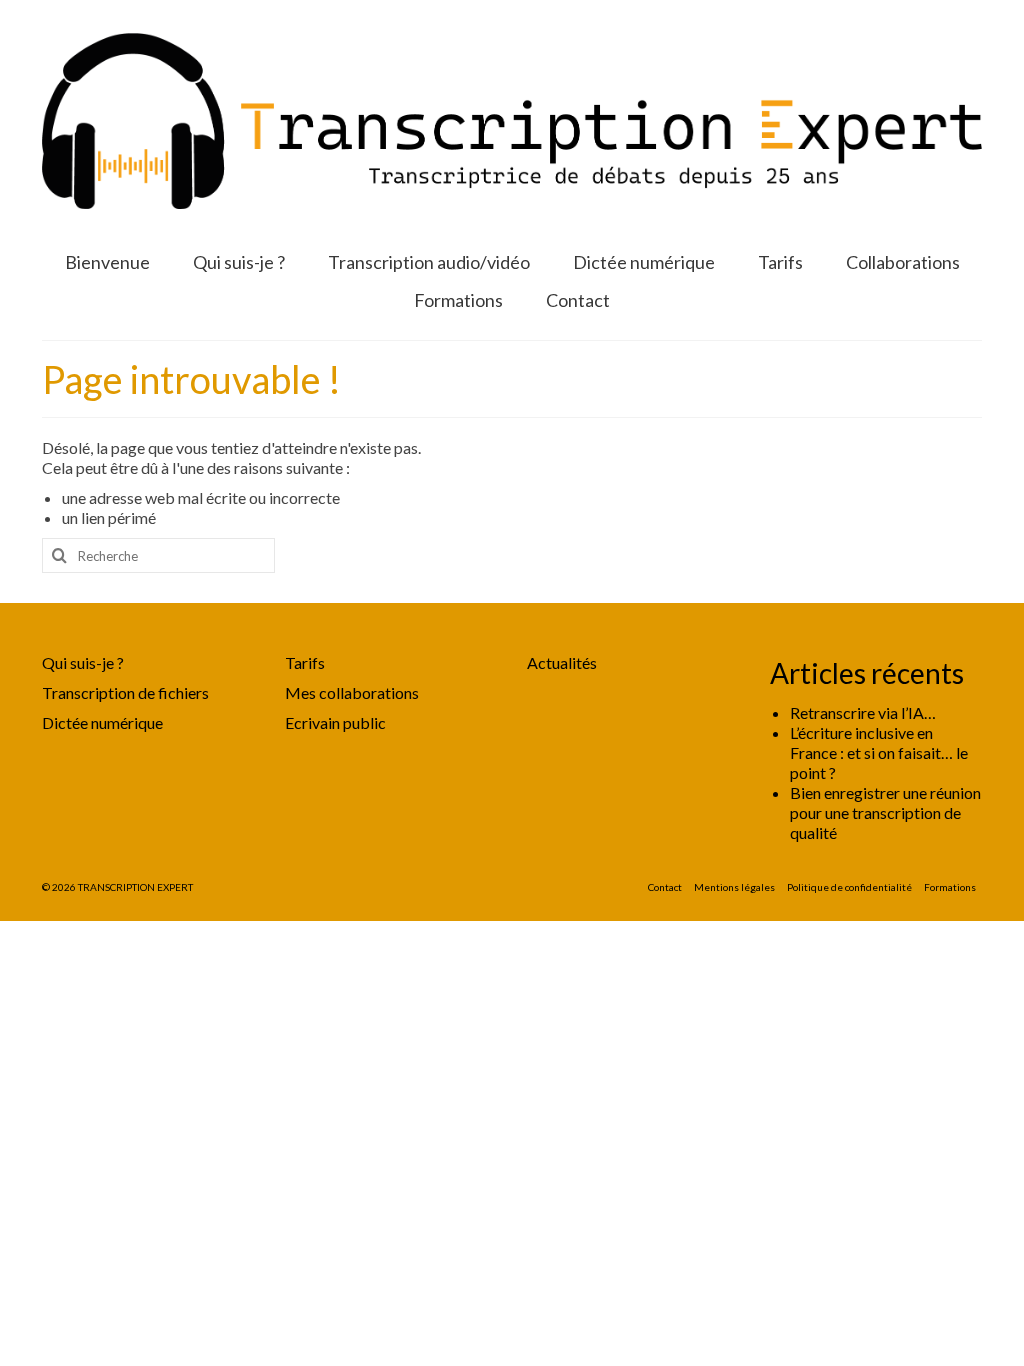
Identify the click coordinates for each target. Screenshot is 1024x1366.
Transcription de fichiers (125, 692)
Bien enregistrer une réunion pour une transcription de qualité (885, 812)
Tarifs (305, 662)
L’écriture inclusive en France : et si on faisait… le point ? (879, 752)
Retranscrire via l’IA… (863, 712)
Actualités (562, 662)
